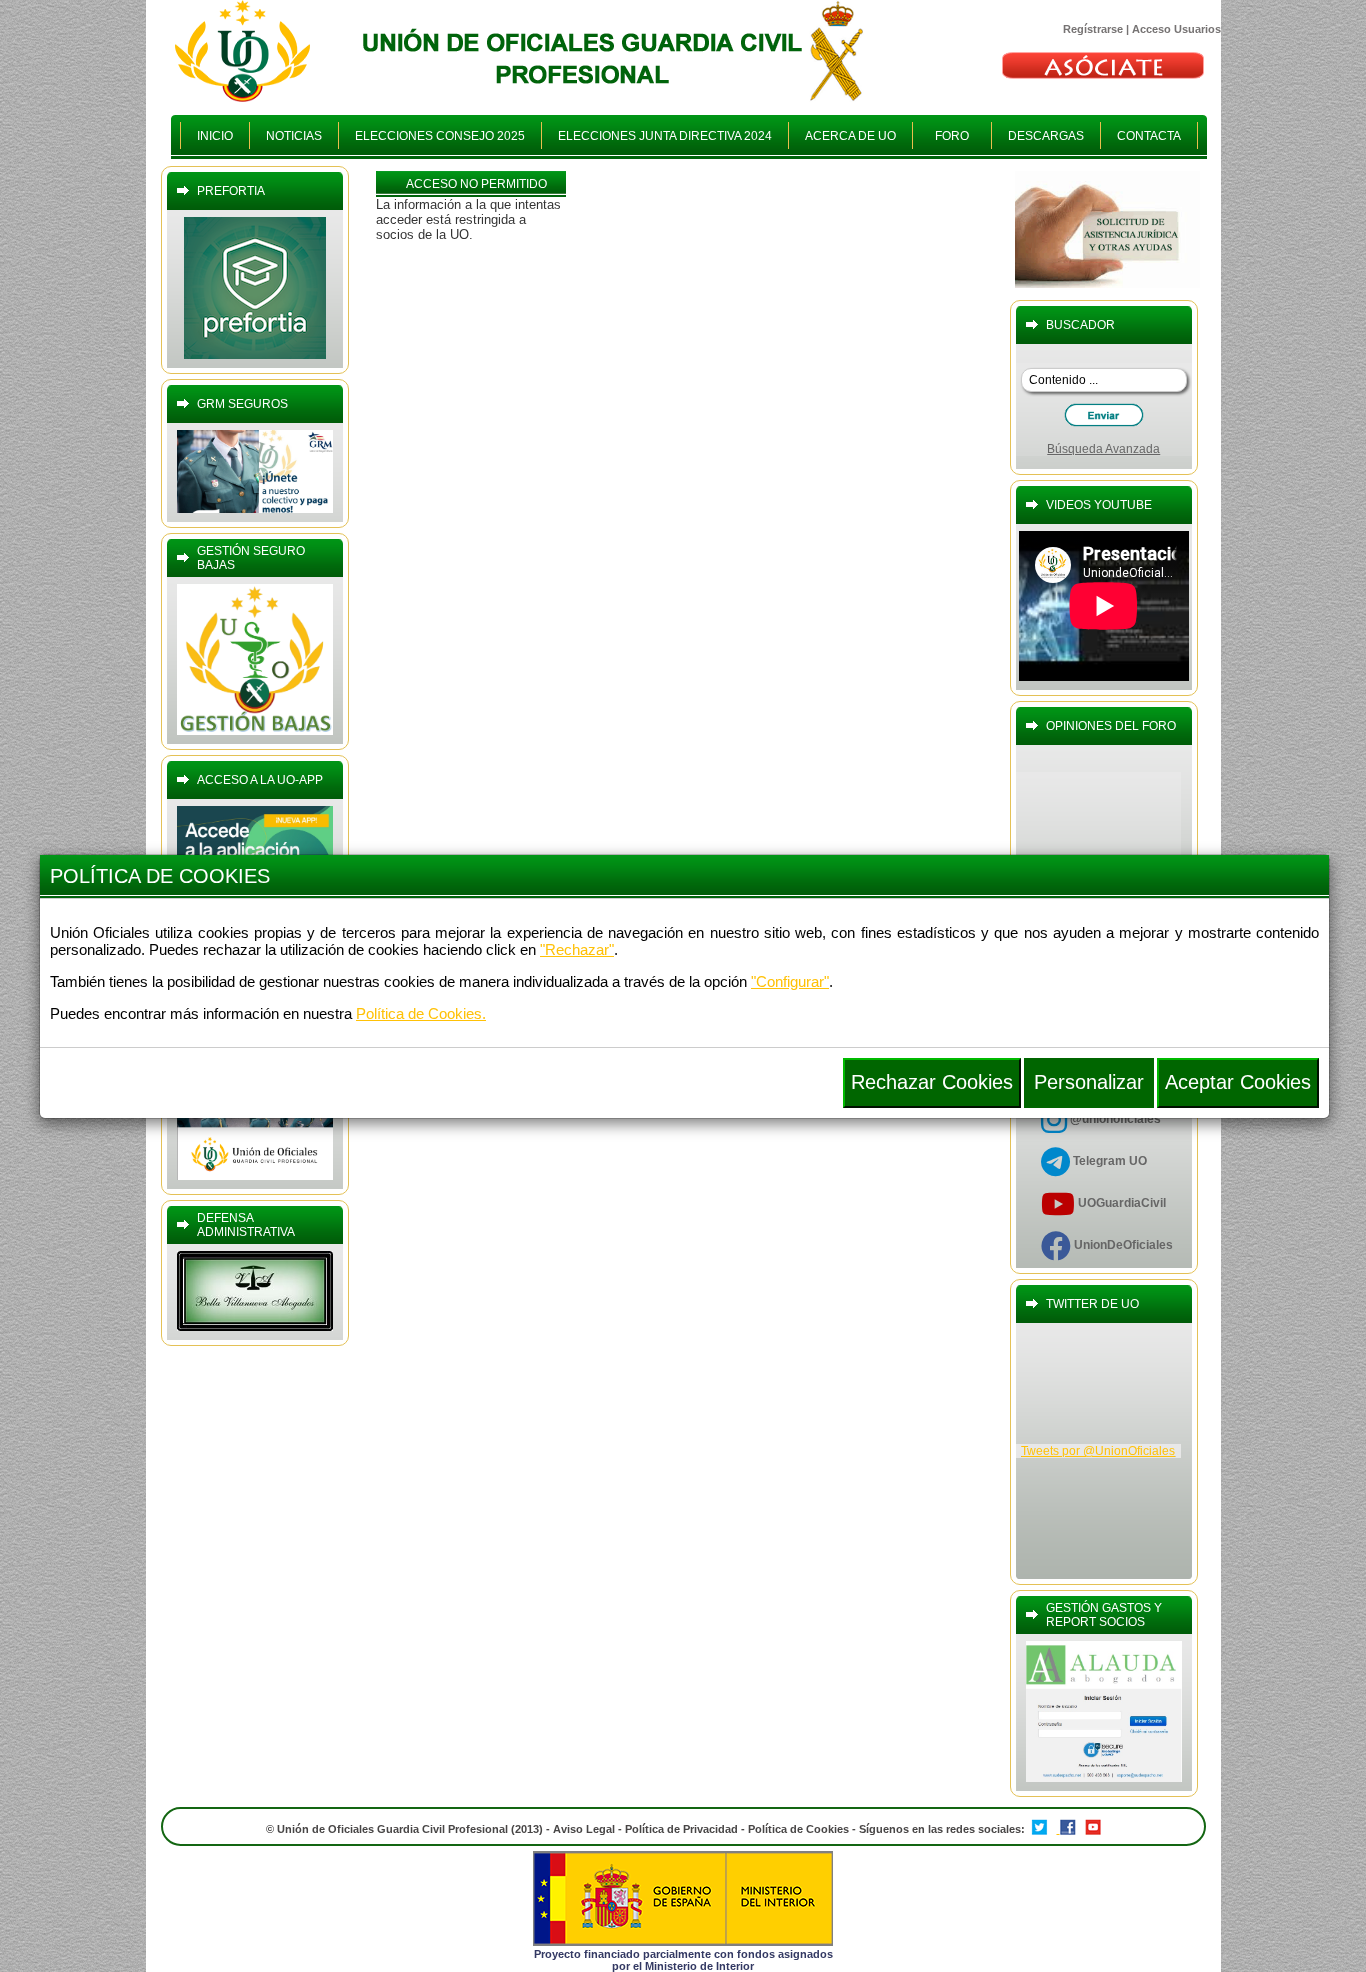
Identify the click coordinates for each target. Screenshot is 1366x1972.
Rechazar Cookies (932, 1082)
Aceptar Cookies (1238, 1082)
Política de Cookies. (421, 1013)
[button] (1089, 1083)
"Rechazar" (577, 949)
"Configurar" (790, 981)
